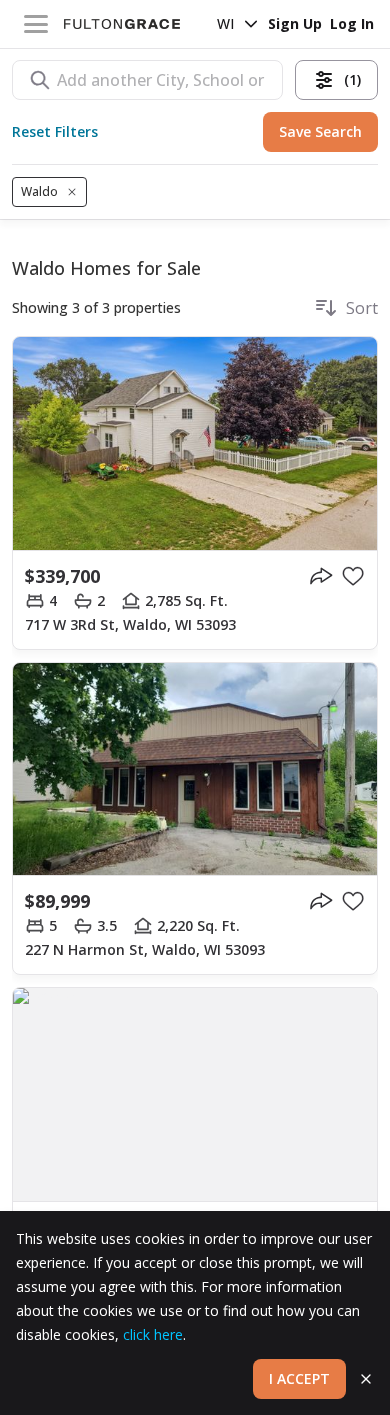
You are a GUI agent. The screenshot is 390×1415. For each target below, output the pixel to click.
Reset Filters (55, 131)
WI (225, 23)
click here (153, 1334)
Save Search (320, 131)
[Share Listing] (321, 576)
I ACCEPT (299, 1378)
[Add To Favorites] (353, 576)
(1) (352, 79)
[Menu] (36, 24)
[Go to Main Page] (122, 24)
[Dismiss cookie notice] (366, 1379)
